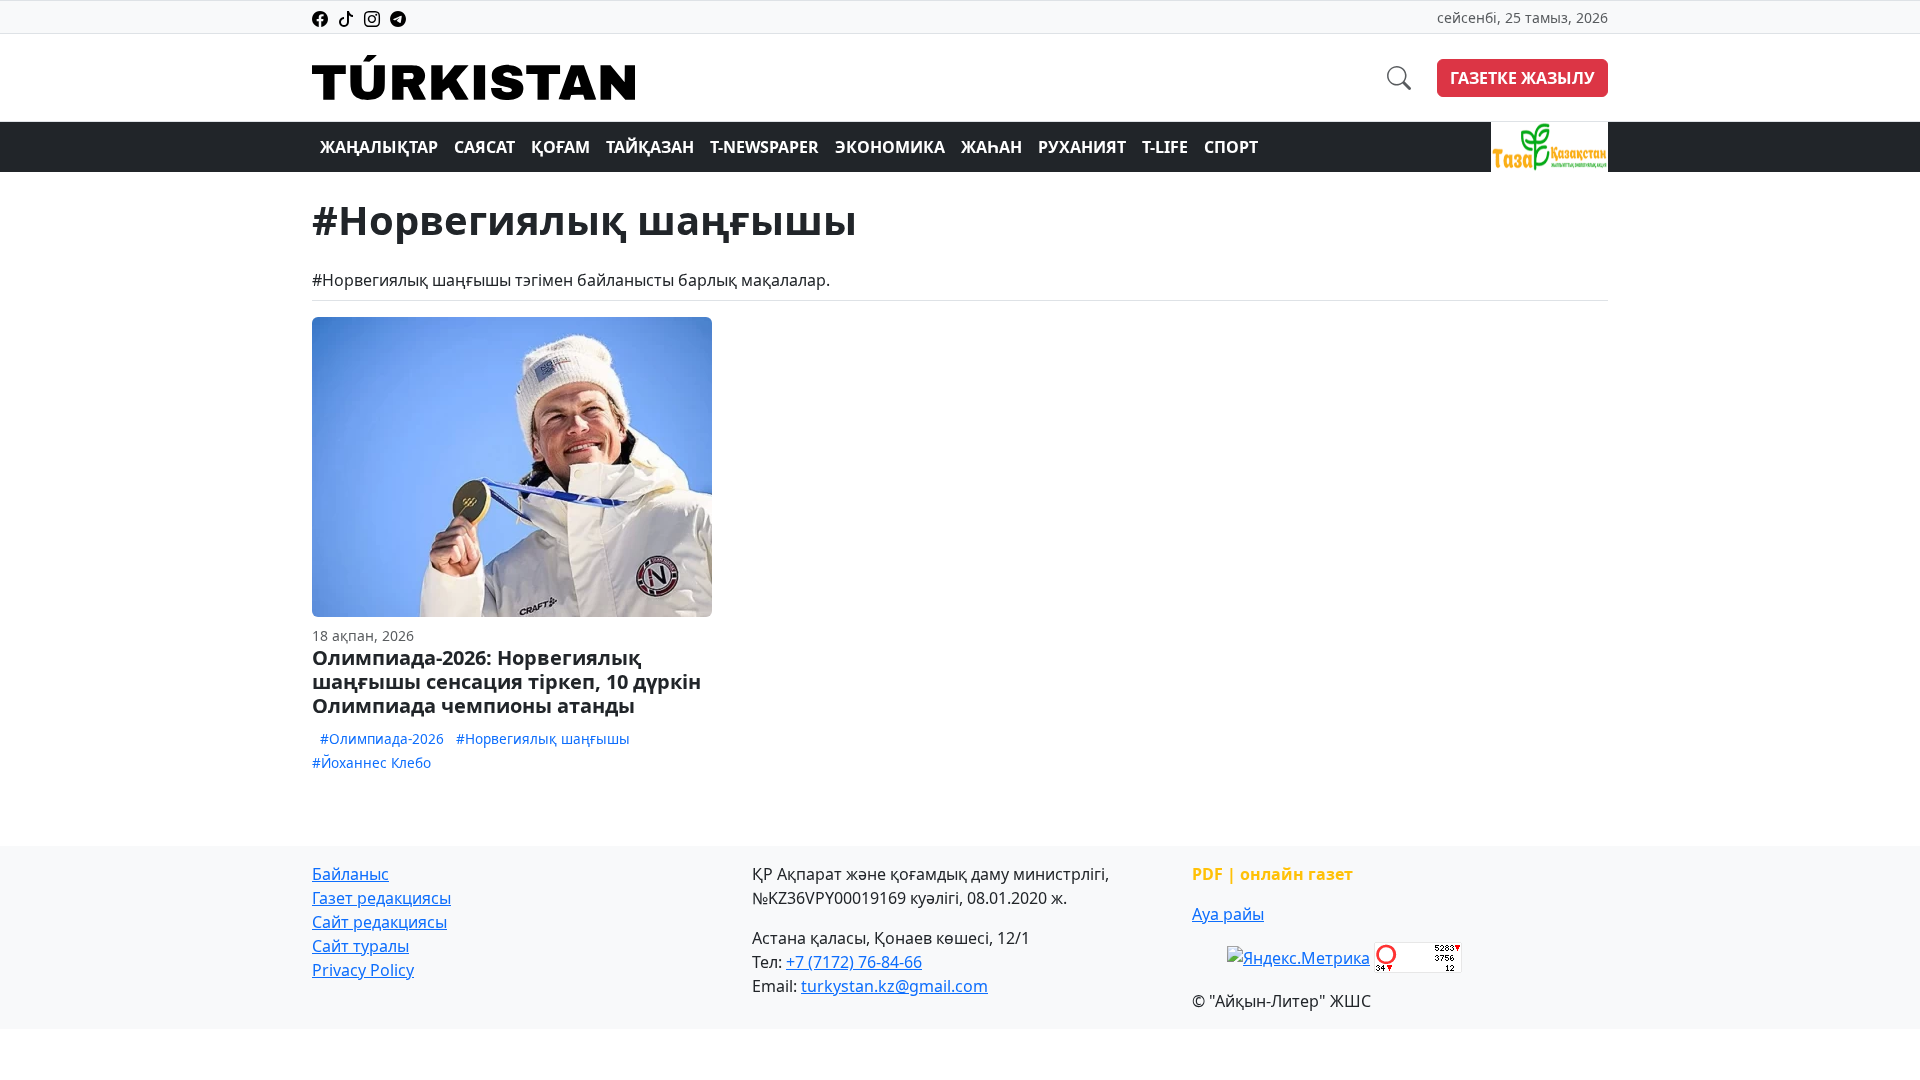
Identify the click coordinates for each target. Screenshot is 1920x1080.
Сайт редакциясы (379, 922)
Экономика (890, 147)
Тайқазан (650, 147)
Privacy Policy (363, 970)
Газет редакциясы (381, 898)
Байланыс (350, 874)
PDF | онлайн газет (1272, 874)
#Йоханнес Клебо (371, 762)
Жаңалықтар (379, 147)
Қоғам (560, 147)
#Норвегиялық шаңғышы (543, 738)
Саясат (484, 147)
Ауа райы (1228, 914)
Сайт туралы (360, 946)
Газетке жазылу (1522, 78)
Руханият (1082, 147)
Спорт (1231, 147)
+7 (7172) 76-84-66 (854, 962)
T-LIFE (1165, 147)
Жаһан (991, 147)
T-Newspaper (764, 147)
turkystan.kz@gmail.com (894, 986)
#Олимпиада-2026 (382, 738)
